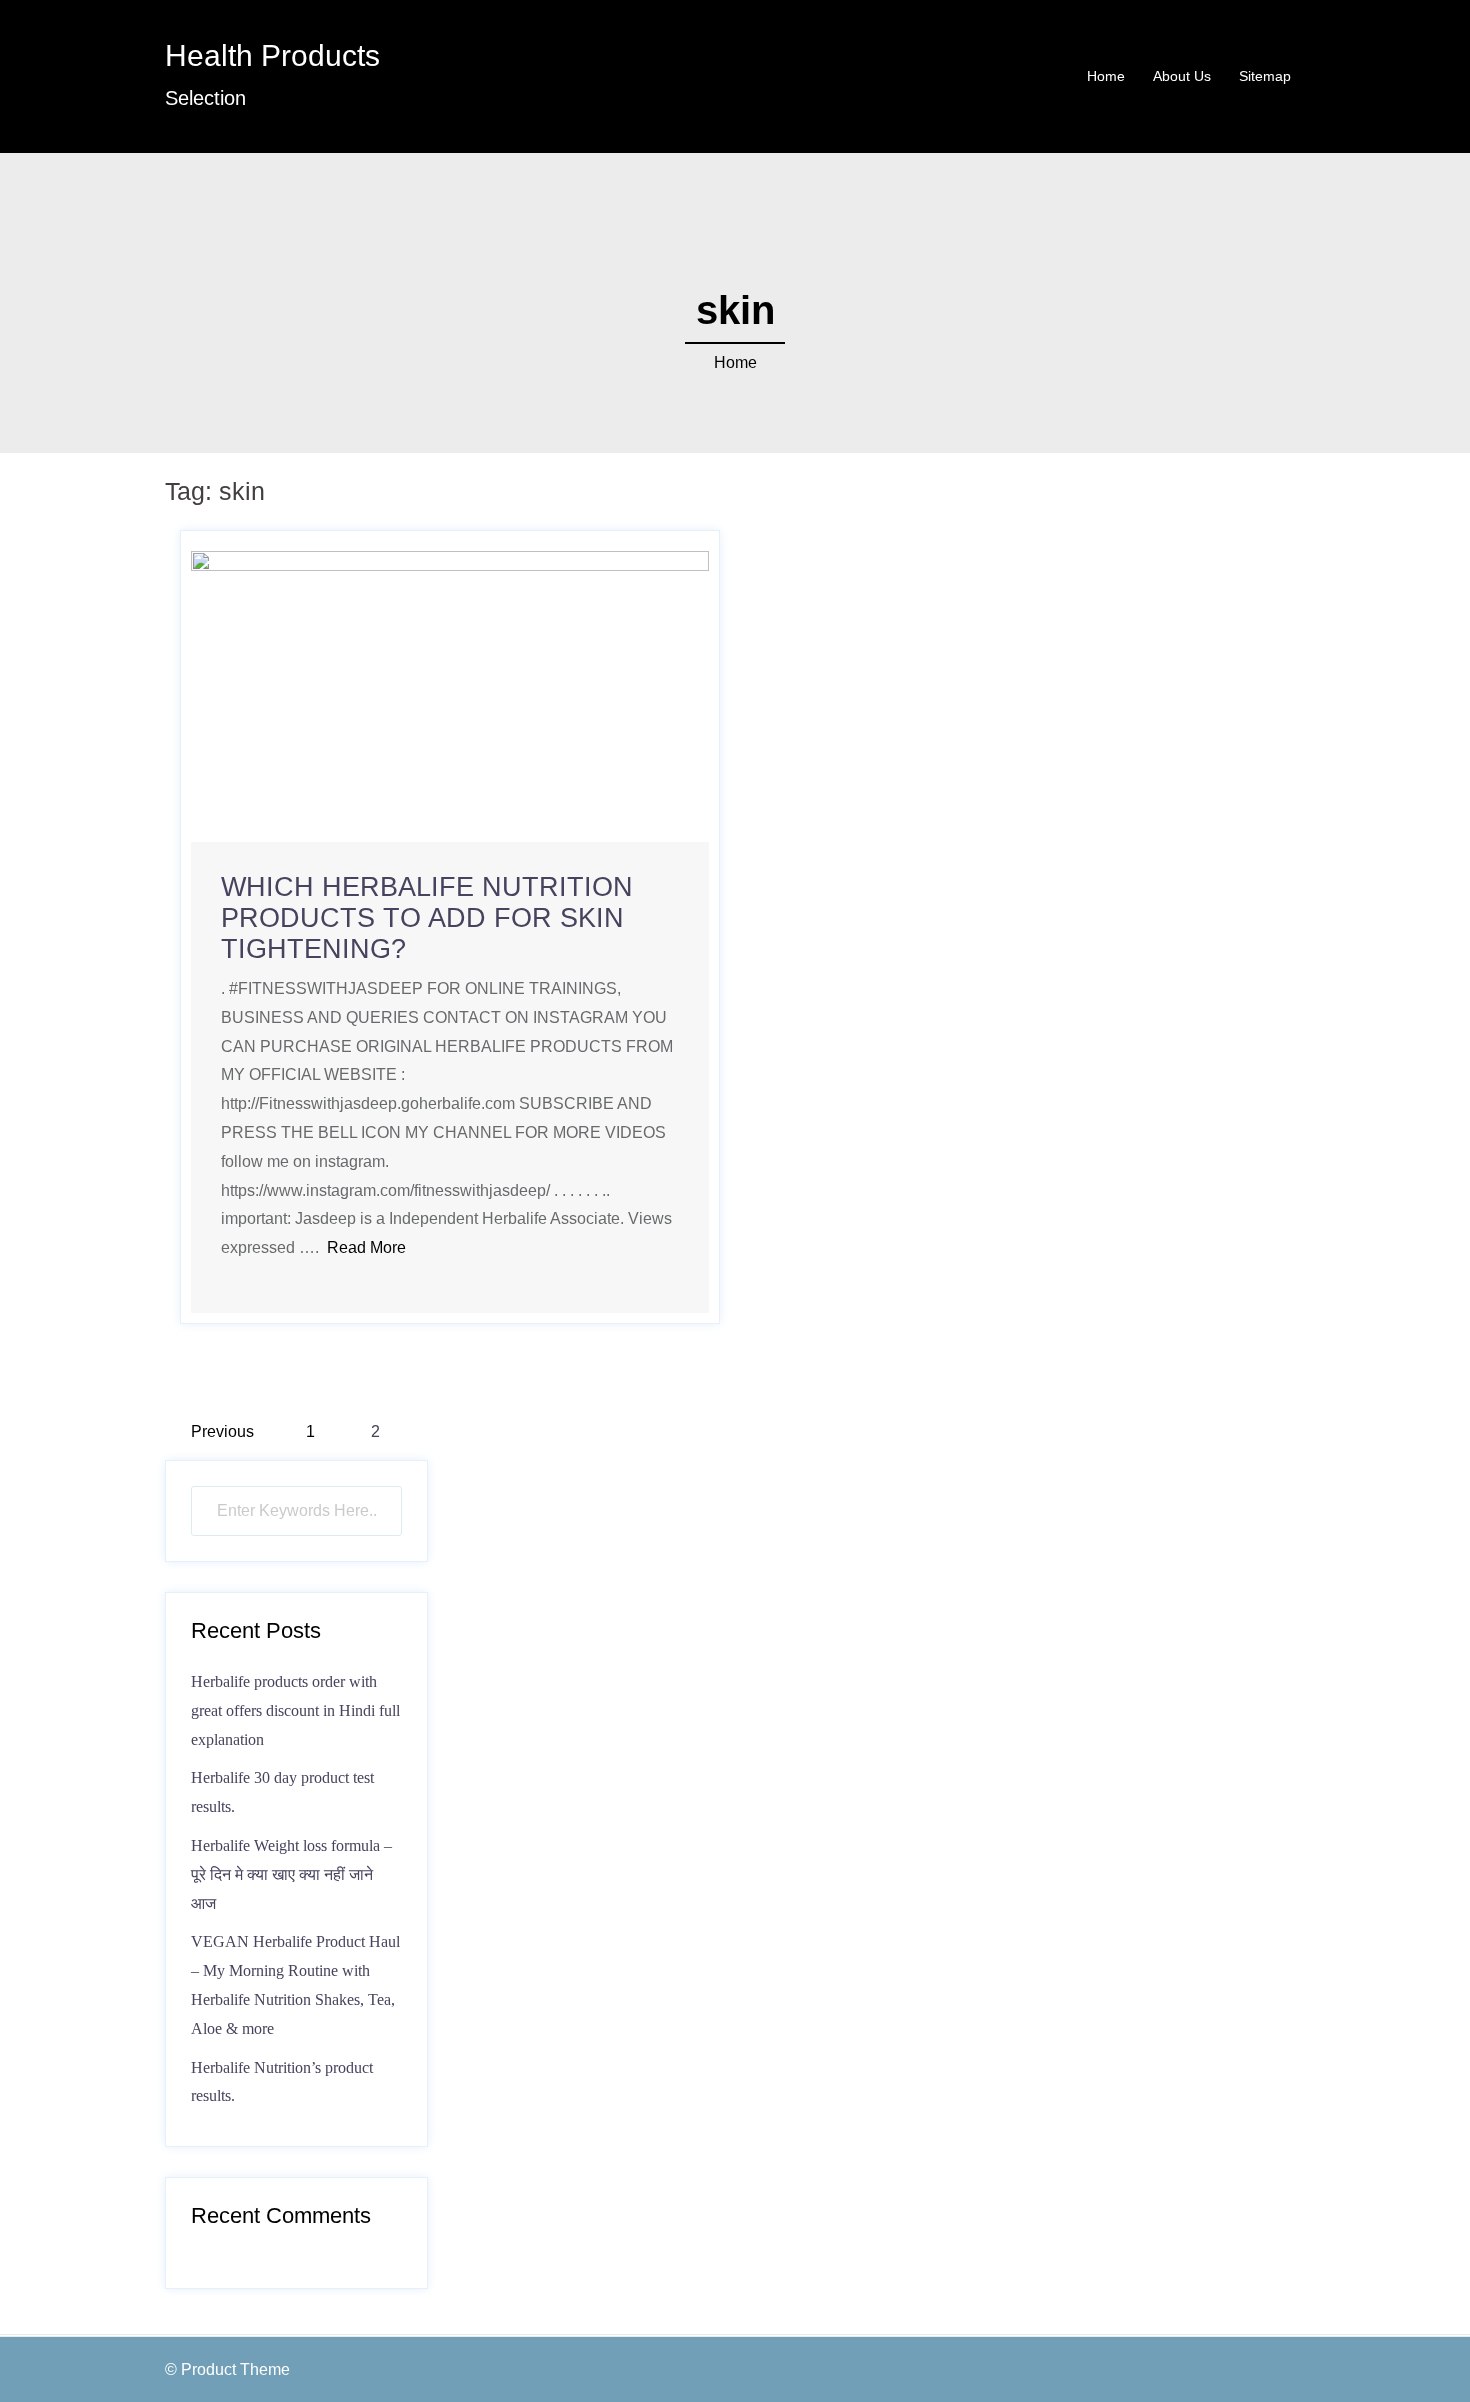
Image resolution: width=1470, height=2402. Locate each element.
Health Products (272, 55)
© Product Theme (227, 2369)
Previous (222, 1431)
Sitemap (1265, 76)
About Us (1182, 76)
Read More (366, 1247)
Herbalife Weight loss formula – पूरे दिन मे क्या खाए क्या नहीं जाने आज (291, 1874)
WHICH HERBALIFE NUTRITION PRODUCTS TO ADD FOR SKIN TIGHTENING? (427, 918)
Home (1106, 76)
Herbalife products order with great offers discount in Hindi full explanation (295, 1710)
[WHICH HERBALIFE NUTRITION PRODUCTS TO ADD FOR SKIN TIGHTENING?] (450, 695)
